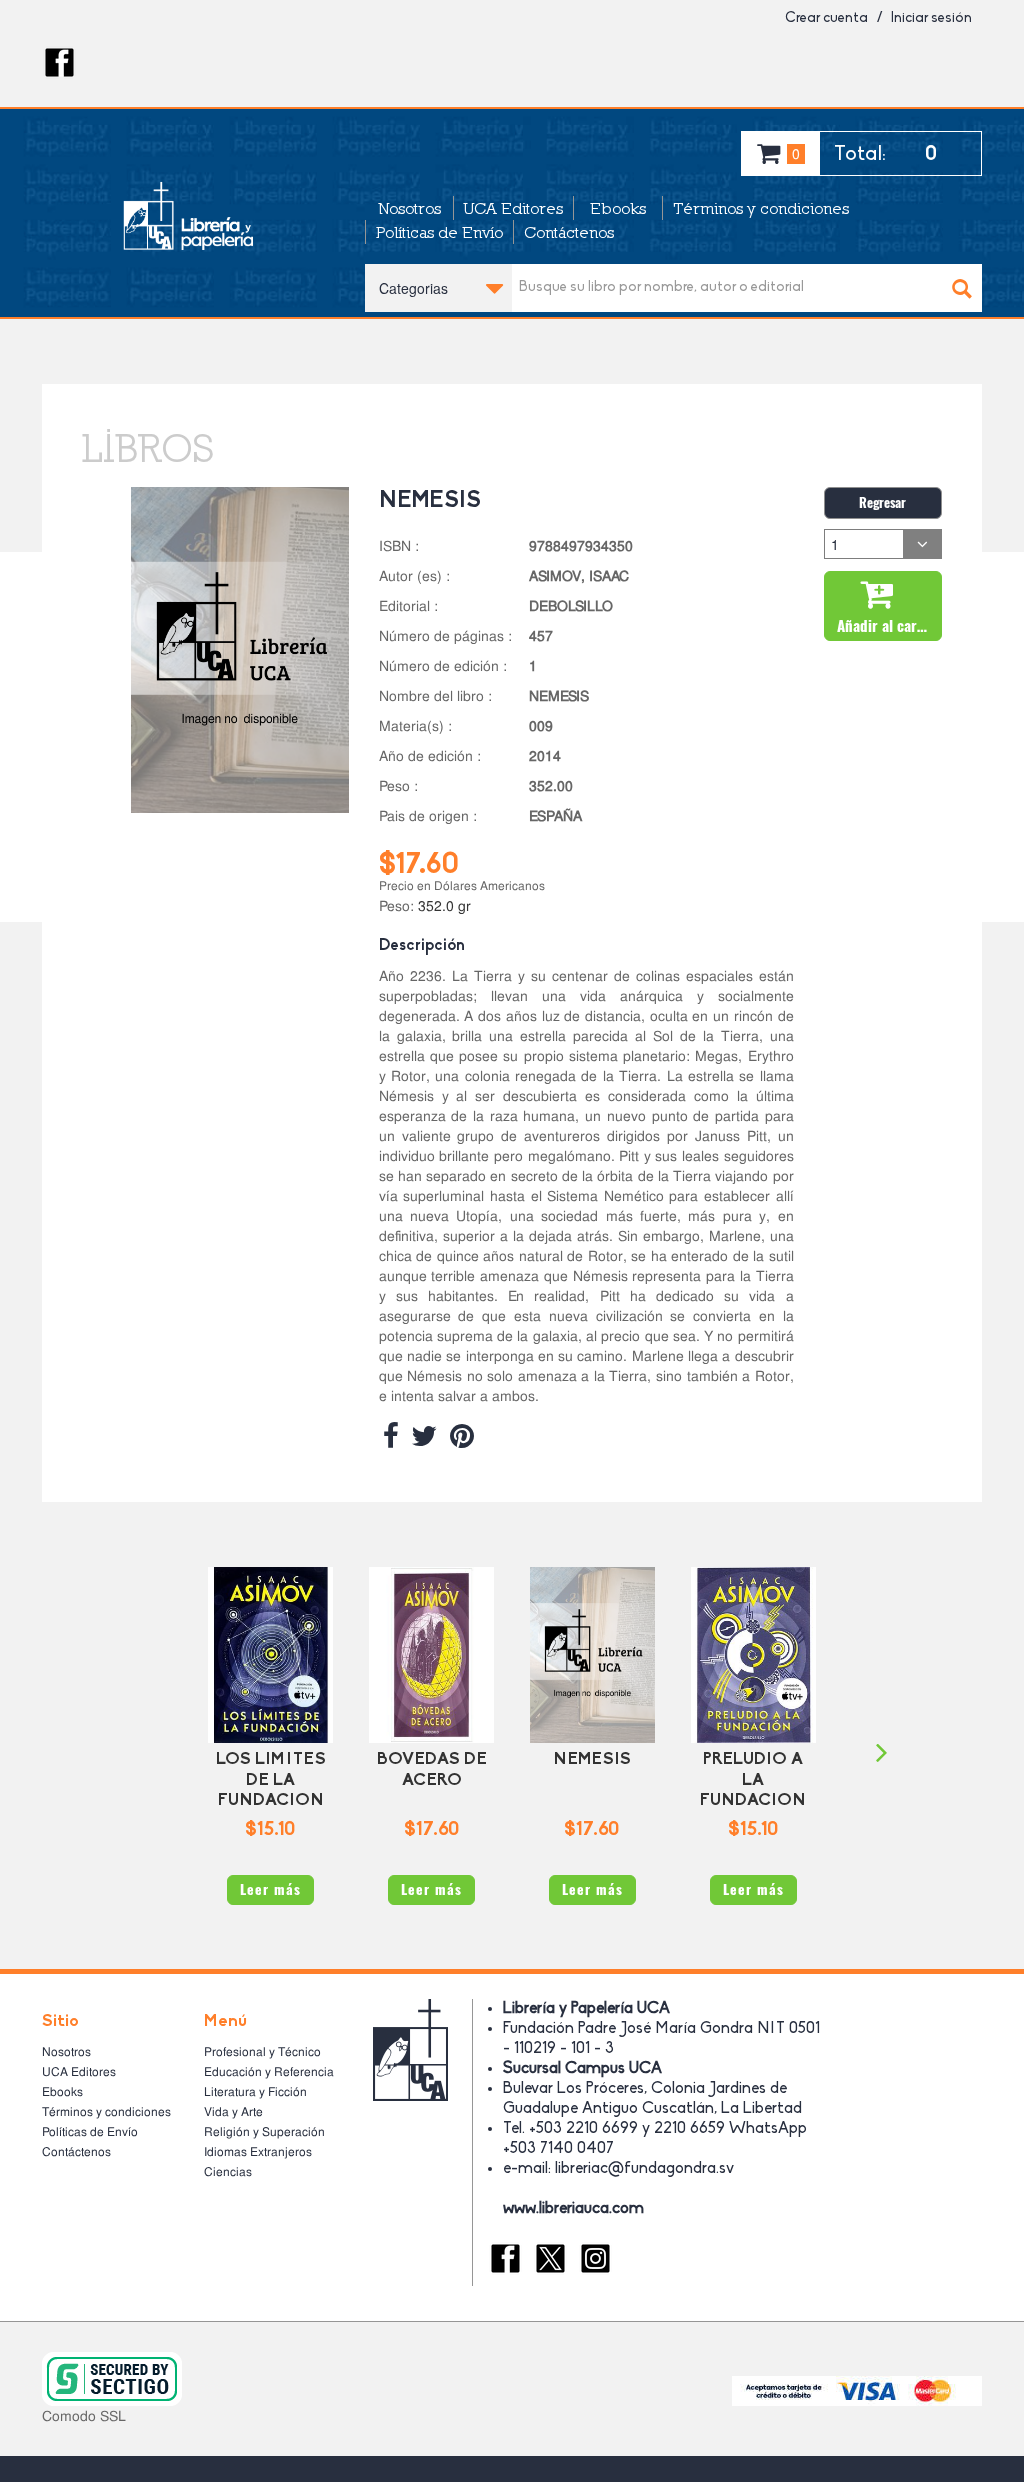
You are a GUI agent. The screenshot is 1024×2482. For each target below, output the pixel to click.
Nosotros (409, 208)
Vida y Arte (233, 2112)
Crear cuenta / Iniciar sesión (878, 18)
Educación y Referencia (269, 2072)
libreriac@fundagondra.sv (644, 2169)
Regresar (882, 502)
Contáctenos (569, 232)
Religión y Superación (264, 2132)
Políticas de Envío (439, 232)
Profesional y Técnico (262, 2052)
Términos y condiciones (761, 208)
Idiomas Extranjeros (258, 2152)
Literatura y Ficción (255, 2092)
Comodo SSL (84, 2416)
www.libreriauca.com (573, 2209)
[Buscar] (962, 288)
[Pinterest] (461, 1436)
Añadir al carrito (888, 626)
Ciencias (228, 2172)
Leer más (270, 1889)
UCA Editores (513, 208)
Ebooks (618, 208)
